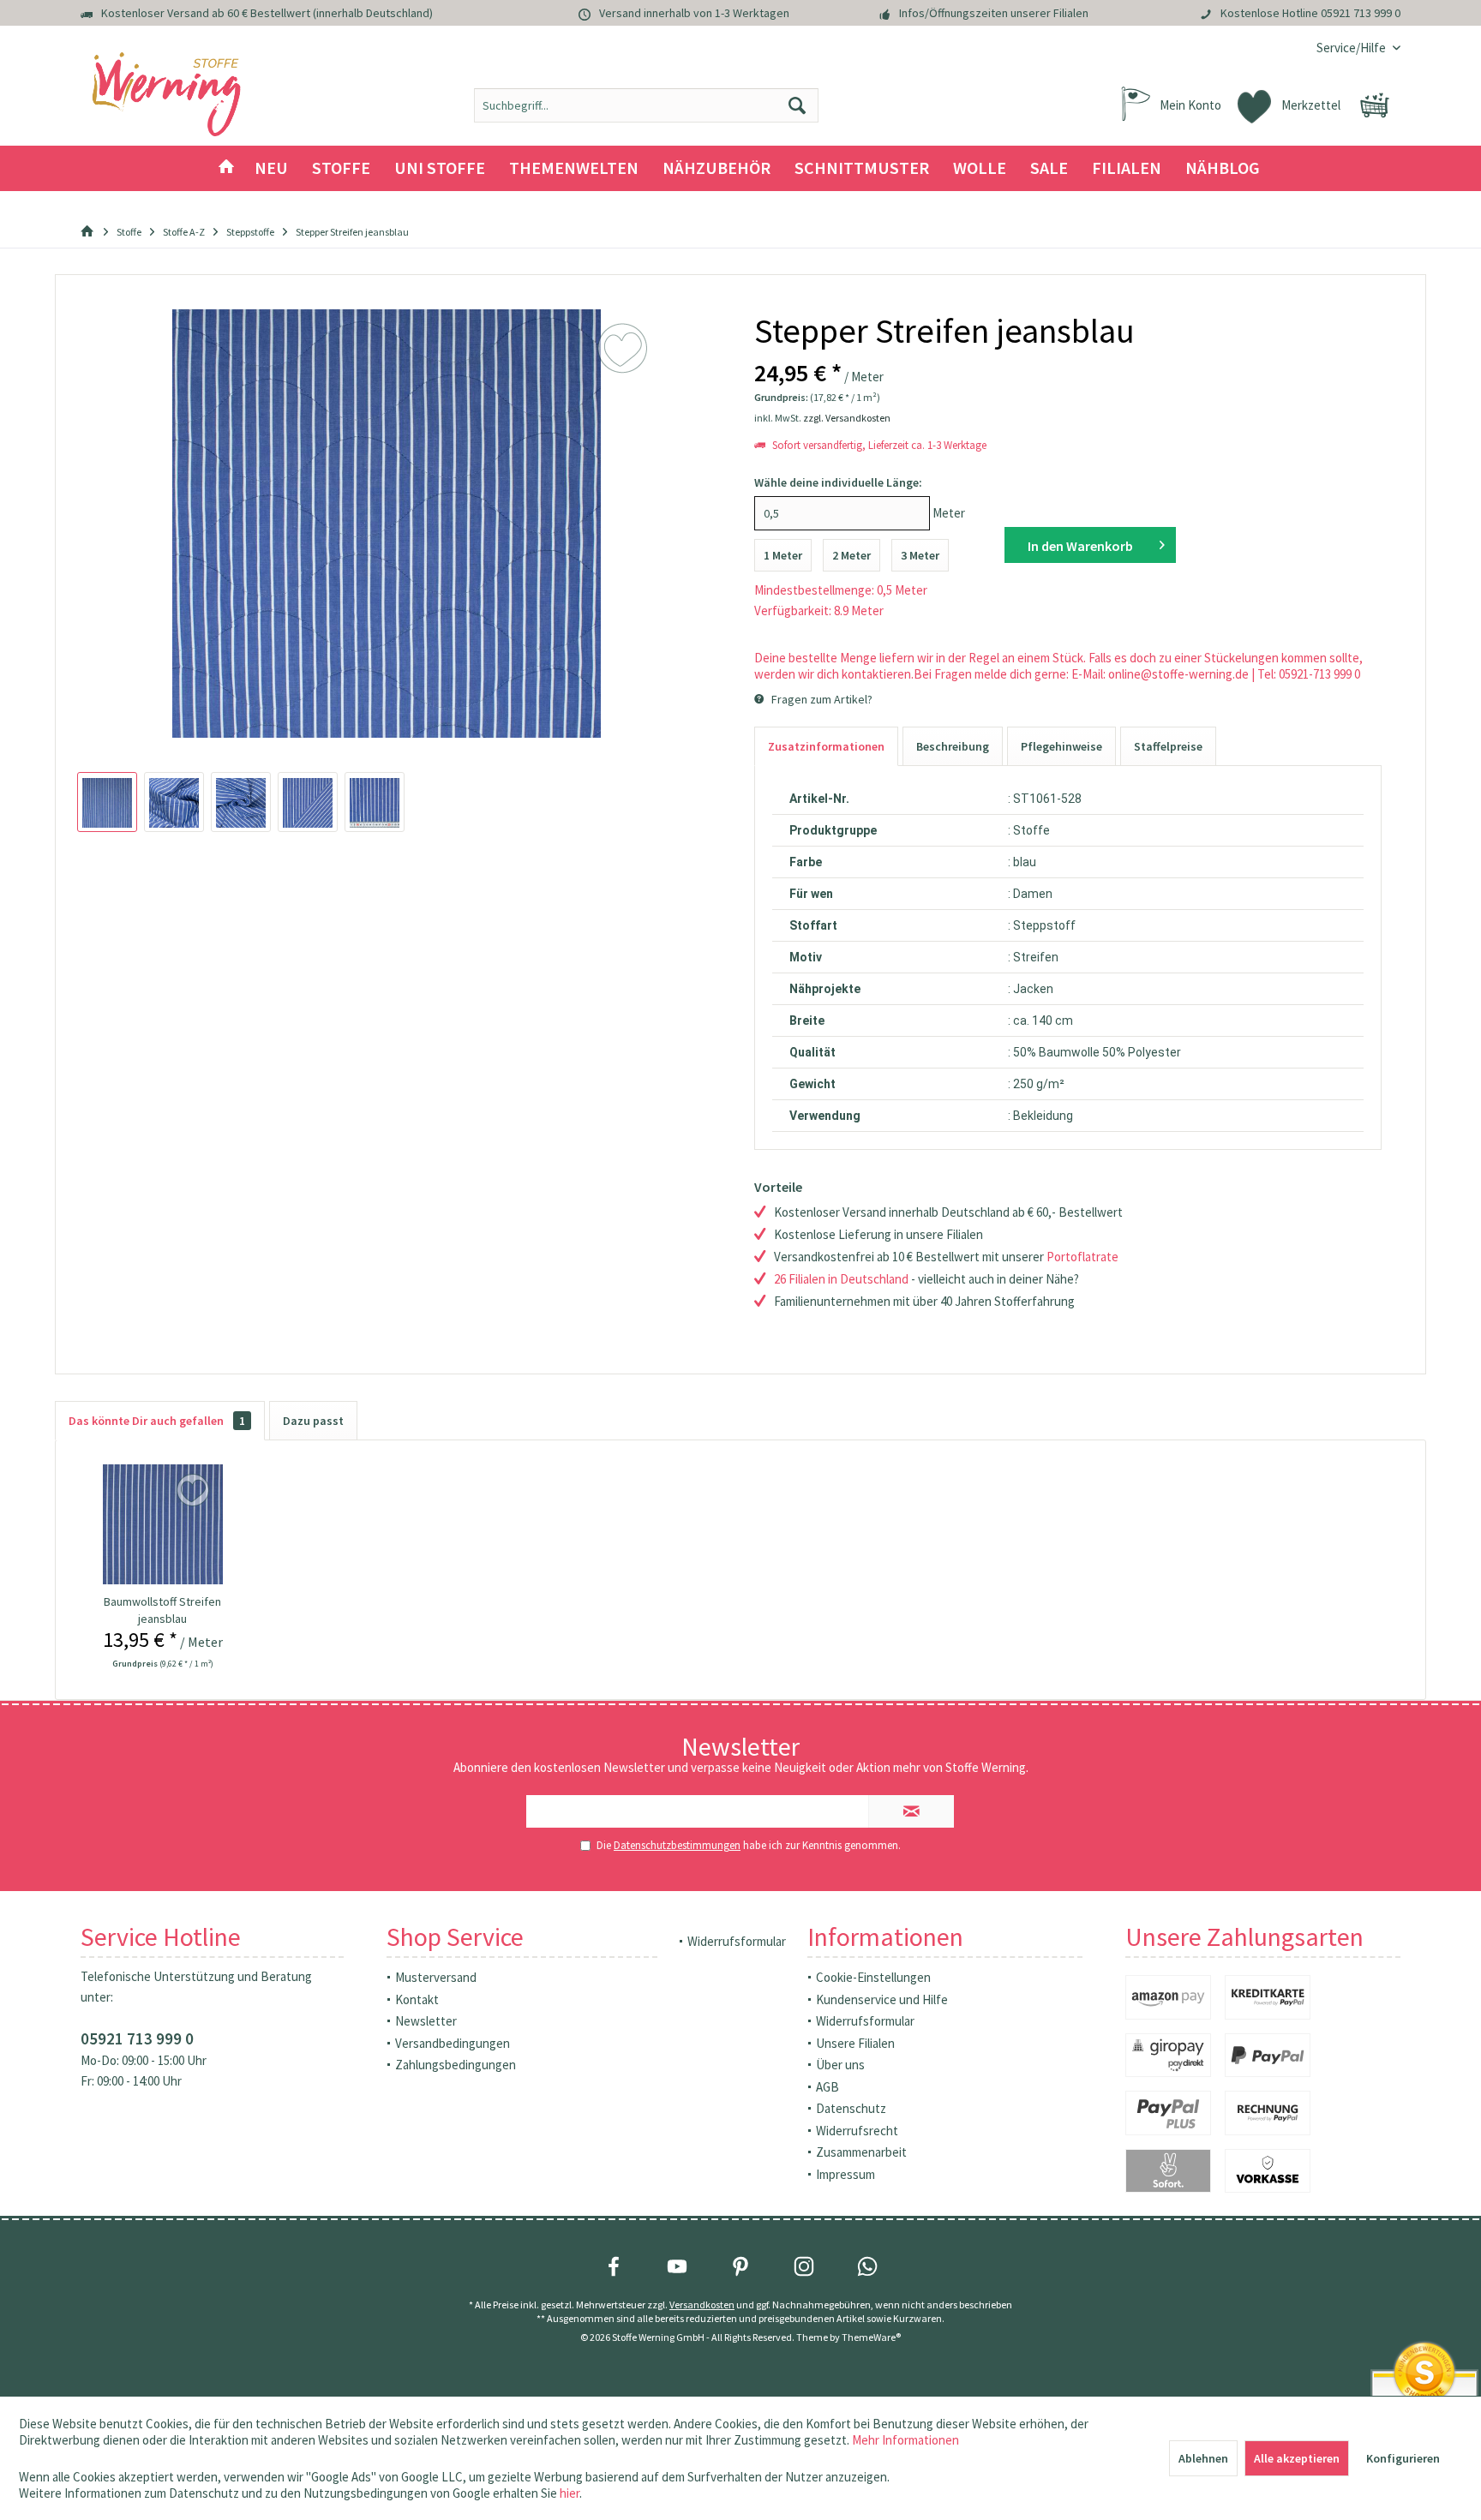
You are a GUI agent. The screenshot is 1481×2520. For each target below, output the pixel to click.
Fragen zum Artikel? (821, 699)
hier (570, 2493)
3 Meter (920, 555)
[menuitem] (1352, 48)
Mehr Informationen (905, 2440)
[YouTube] (677, 2266)
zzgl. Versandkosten (847, 418)
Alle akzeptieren (1297, 2458)
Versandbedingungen (453, 2043)
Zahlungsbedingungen (456, 2065)
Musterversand (436, 1977)
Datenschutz (851, 2108)
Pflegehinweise (1061, 746)
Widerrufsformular (737, 1941)
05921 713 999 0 (1361, 13)
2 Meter (851, 555)
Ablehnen (1203, 2458)
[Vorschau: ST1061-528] (107, 802)
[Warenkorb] (1375, 105)
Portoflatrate (1082, 1257)
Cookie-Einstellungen (873, 1977)
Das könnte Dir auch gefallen (157, 1421)
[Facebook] (614, 2266)
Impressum (845, 2174)
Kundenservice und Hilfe (882, 1999)
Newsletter (426, 2021)
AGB (827, 2087)
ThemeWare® (871, 2337)
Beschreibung (953, 746)
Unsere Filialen (855, 2043)
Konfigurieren (1403, 2458)
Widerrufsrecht (857, 2131)
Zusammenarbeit (861, 2152)
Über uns (840, 2065)
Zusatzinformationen (826, 746)
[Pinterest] (740, 2266)
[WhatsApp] (867, 2266)
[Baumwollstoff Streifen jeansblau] (163, 1524)
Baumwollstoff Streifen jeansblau (162, 1610)
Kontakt (417, 1999)
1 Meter (783, 555)
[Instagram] (804, 2266)
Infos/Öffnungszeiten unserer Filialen (994, 13)
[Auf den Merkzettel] (195, 1491)
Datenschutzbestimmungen (677, 1845)
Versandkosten (702, 2305)
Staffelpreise (1168, 746)
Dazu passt (313, 1421)
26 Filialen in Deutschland (841, 1279)
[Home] (226, 168)
